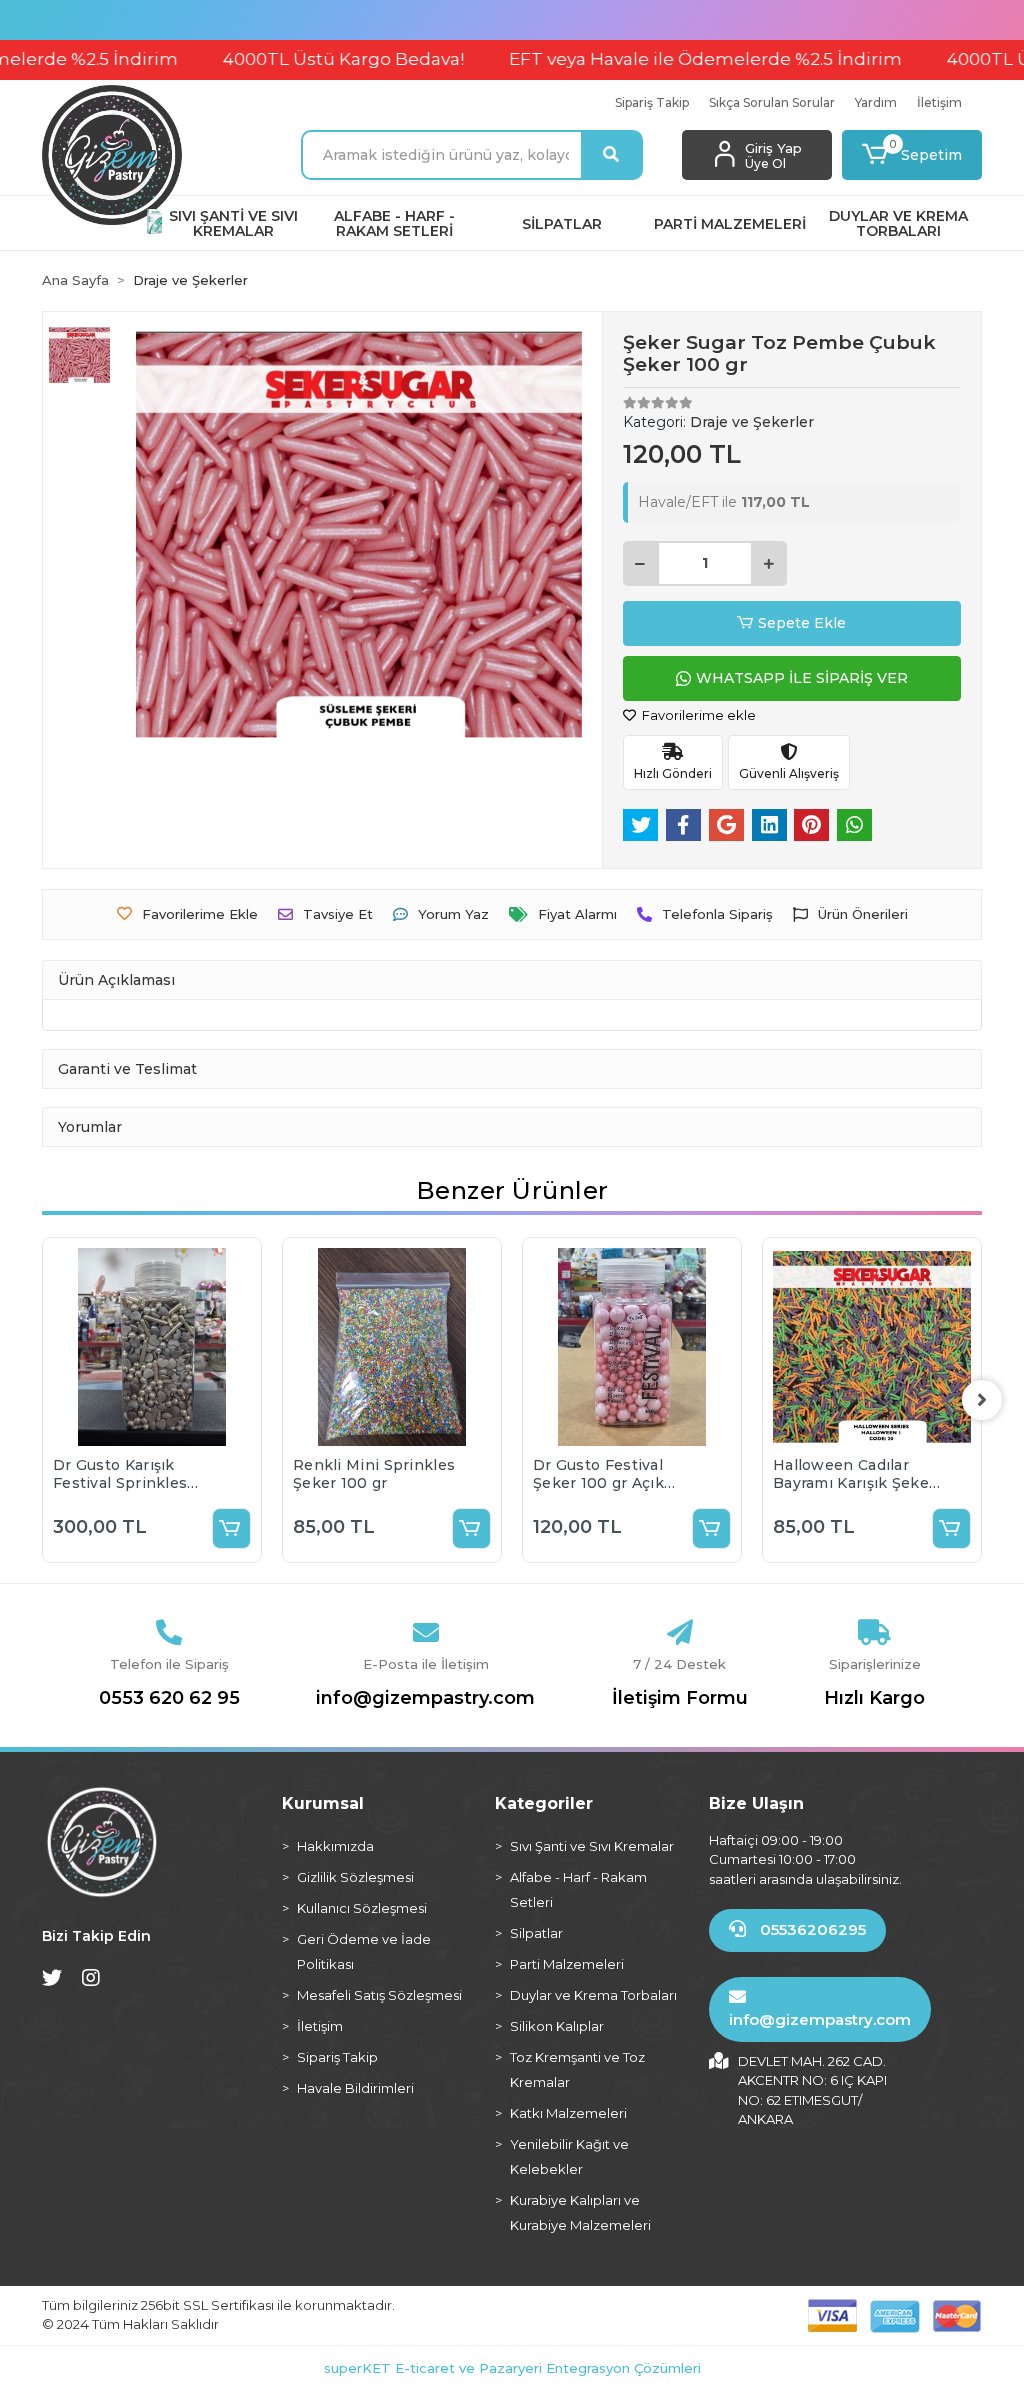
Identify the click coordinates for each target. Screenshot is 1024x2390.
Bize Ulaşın (756, 1803)
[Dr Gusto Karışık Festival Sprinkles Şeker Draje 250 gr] (152, 1347)
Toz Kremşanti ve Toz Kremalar (577, 2069)
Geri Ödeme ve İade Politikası (364, 1951)
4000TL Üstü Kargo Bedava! (300, 59)
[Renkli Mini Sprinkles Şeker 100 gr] (392, 1347)
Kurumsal (323, 1803)
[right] (982, 1400)
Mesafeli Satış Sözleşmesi (379, 1995)
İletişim (939, 102)
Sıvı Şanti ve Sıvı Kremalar (592, 1846)
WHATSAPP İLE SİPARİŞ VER (802, 678)
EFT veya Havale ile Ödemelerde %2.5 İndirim (662, 59)
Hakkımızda (335, 1846)
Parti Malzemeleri (567, 1964)
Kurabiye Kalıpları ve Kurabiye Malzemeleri (580, 2212)
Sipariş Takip (652, 102)
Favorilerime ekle (697, 715)
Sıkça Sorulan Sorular (772, 102)
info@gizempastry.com (425, 1698)
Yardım (876, 102)
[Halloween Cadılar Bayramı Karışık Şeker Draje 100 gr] (872, 1347)
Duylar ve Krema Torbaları (593, 1995)
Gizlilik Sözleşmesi (355, 1877)
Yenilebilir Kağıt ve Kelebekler (569, 2156)
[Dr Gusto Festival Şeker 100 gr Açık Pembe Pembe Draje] (632, 1347)
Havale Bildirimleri (355, 2088)
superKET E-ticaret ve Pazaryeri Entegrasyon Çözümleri (512, 2368)
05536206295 (811, 1929)
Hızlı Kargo (874, 1698)
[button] (912, 155)
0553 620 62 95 (169, 1698)
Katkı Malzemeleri (568, 2113)
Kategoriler (544, 1803)
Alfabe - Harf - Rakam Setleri (578, 1889)
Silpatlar (536, 1933)
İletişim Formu (680, 1698)
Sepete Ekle (802, 623)
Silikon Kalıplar (557, 2026)
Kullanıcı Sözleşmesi (362, 1908)
